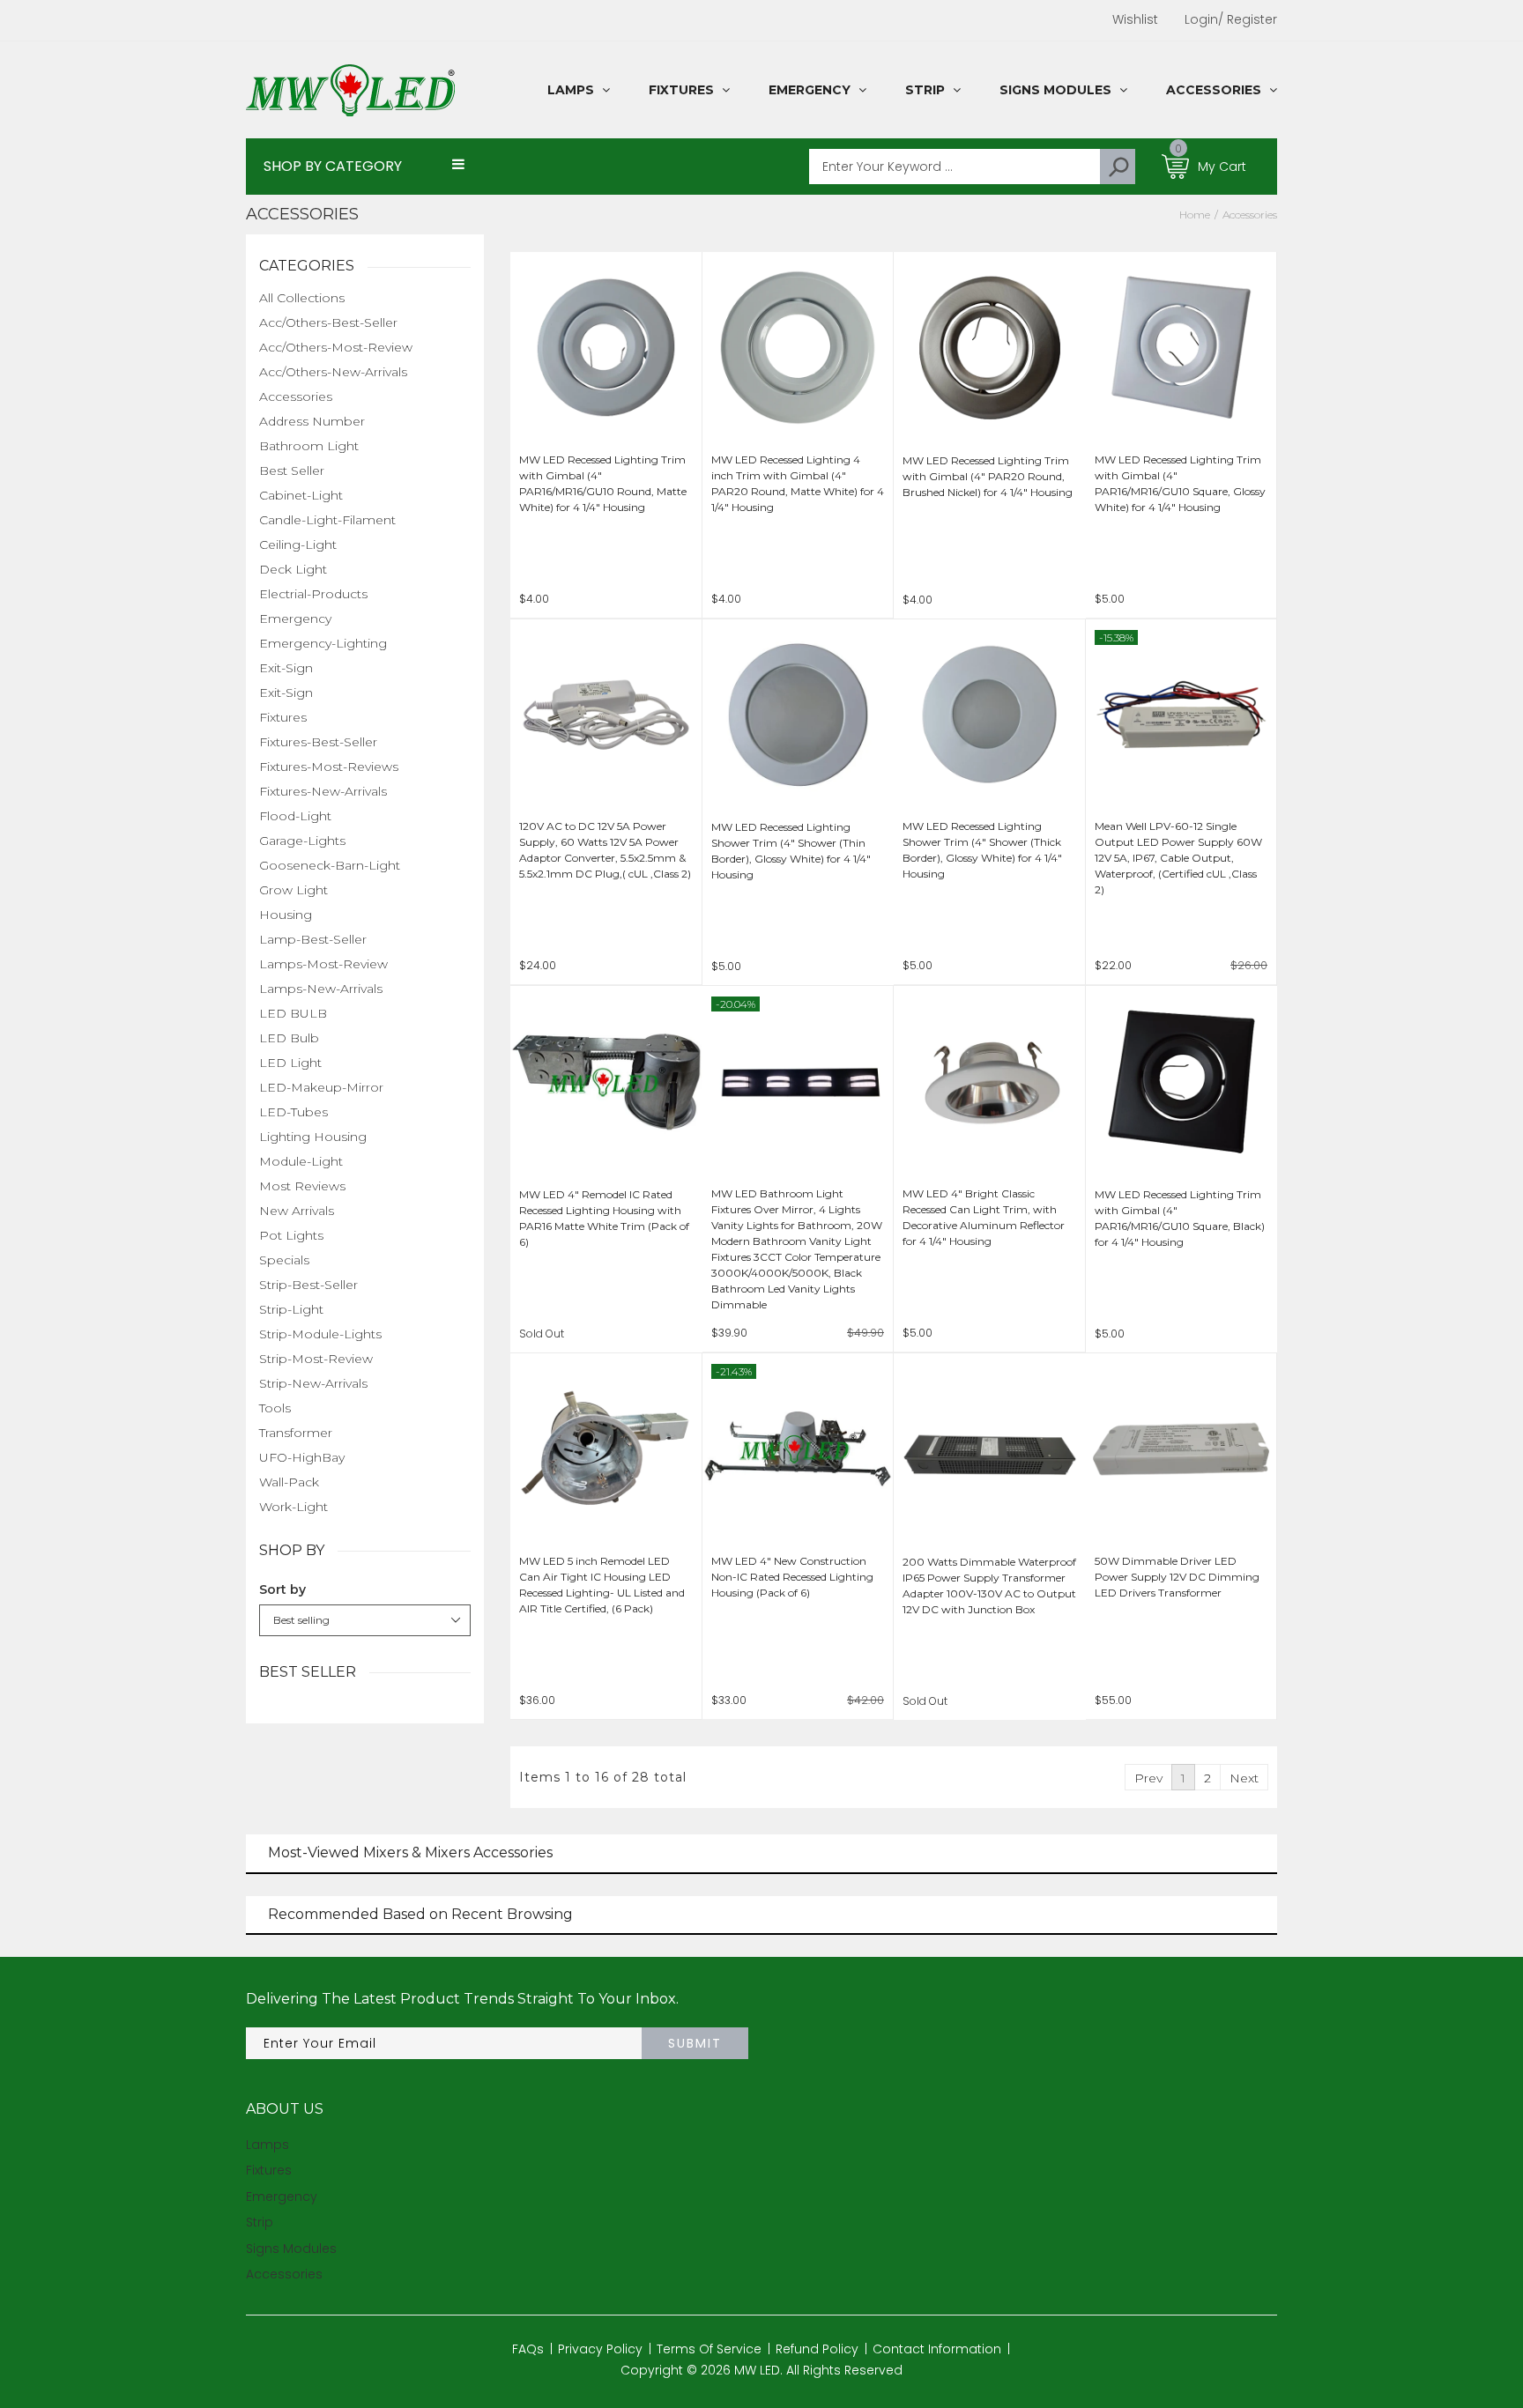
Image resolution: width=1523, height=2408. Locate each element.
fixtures (283, 717)
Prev (1148, 1778)
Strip (260, 2222)
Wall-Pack (289, 1482)
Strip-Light (291, 1309)
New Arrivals (297, 1211)
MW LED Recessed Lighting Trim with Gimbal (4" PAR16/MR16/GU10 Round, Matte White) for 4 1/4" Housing (603, 483)
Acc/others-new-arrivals (333, 372)
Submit (695, 2043)
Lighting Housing (313, 1137)
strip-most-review (316, 1359)
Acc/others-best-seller (328, 322)
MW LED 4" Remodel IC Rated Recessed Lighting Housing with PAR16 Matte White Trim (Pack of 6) (604, 1218)
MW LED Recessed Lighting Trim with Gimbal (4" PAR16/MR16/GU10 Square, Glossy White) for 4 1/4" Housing (1180, 483)
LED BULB (293, 1013)
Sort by (282, 1589)
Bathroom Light (309, 446)
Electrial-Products (313, 594)
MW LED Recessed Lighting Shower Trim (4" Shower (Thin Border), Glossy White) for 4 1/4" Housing (791, 851)
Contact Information (937, 2349)
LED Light (290, 1063)
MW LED (757, 2370)
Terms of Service (709, 2349)
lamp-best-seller (313, 939)
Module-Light (301, 1161)
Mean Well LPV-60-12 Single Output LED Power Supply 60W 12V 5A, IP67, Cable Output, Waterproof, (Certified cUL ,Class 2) (1178, 858)
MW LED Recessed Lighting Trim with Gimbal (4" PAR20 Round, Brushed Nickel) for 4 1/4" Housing (988, 476)
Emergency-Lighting (323, 643)
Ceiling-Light (298, 545)
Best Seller (292, 470)
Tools (275, 1408)
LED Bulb (289, 1038)
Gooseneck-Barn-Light (330, 865)
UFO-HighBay (302, 1457)
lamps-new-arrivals (321, 989)
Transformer (296, 1433)
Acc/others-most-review (336, 347)
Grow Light (293, 890)
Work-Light (293, 1507)
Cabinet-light (301, 495)
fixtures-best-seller (318, 742)
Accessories (296, 396)
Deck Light (293, 569)
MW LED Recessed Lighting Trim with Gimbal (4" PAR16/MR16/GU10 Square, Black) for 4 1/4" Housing (1180, 1218)
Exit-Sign (286, 668)
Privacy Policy (600, 2349)
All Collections (302, 298)
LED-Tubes (293, 1112)
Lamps (267, 2145)
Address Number (312, 421)
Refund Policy (817, 2349)
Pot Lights (291, 1235)
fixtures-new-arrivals (323, 791)
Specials (284, 1260)
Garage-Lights (302, 841)
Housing (286, 915)
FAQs (528, 2349)
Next (1244, 1778)
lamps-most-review (323, 964)
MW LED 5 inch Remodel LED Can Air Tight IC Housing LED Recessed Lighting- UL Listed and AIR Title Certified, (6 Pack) (602, 1585)
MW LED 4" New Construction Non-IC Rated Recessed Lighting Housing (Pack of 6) (792, 1577)
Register (1248, 19)
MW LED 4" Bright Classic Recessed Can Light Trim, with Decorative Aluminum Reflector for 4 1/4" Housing (984, 1217)
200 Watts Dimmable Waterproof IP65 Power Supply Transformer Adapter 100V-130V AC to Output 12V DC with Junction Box (989, 1586)
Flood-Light (295, 816)
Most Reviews (302, 1186)
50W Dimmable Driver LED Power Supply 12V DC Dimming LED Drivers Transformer (1177, 1577)
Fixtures (269, 2170)
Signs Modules (291, 2249)
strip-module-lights (320, 1334)
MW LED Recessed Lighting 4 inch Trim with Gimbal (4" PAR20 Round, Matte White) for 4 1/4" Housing (798, 483)
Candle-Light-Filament (327, 520)
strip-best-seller (308, 1285)
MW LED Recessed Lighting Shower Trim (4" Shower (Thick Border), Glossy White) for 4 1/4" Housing (982, 850)
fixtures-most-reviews (329, 767)
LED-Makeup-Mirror (321, 1087)
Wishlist (1135, 19)
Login (1201, 19)
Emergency (295, 619)
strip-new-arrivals (313, 1383)
